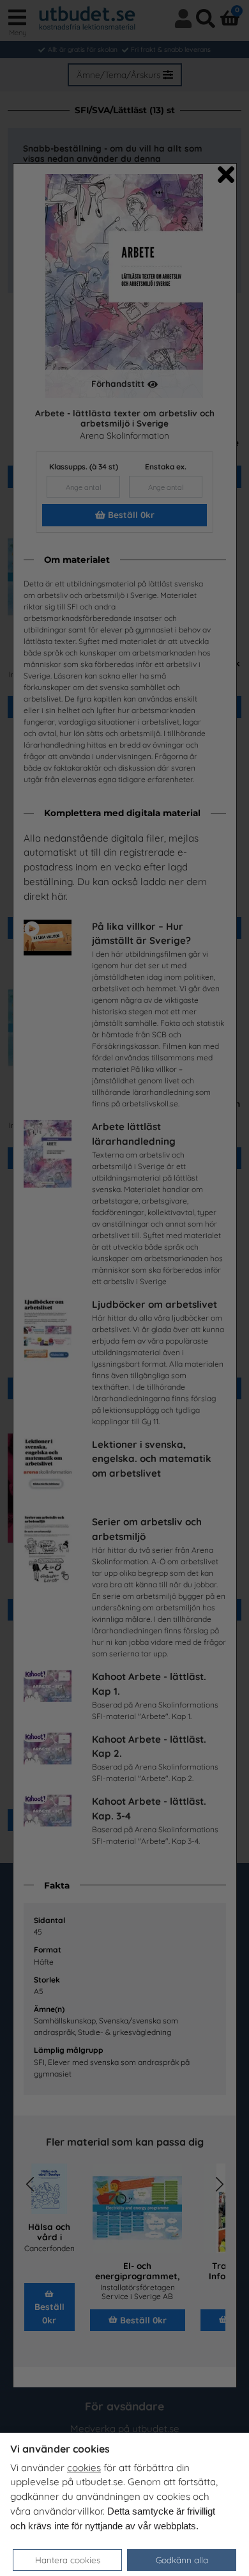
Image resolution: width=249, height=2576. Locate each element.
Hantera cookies (68, 2560)
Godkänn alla (182, 2560)
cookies (84, 2468)
